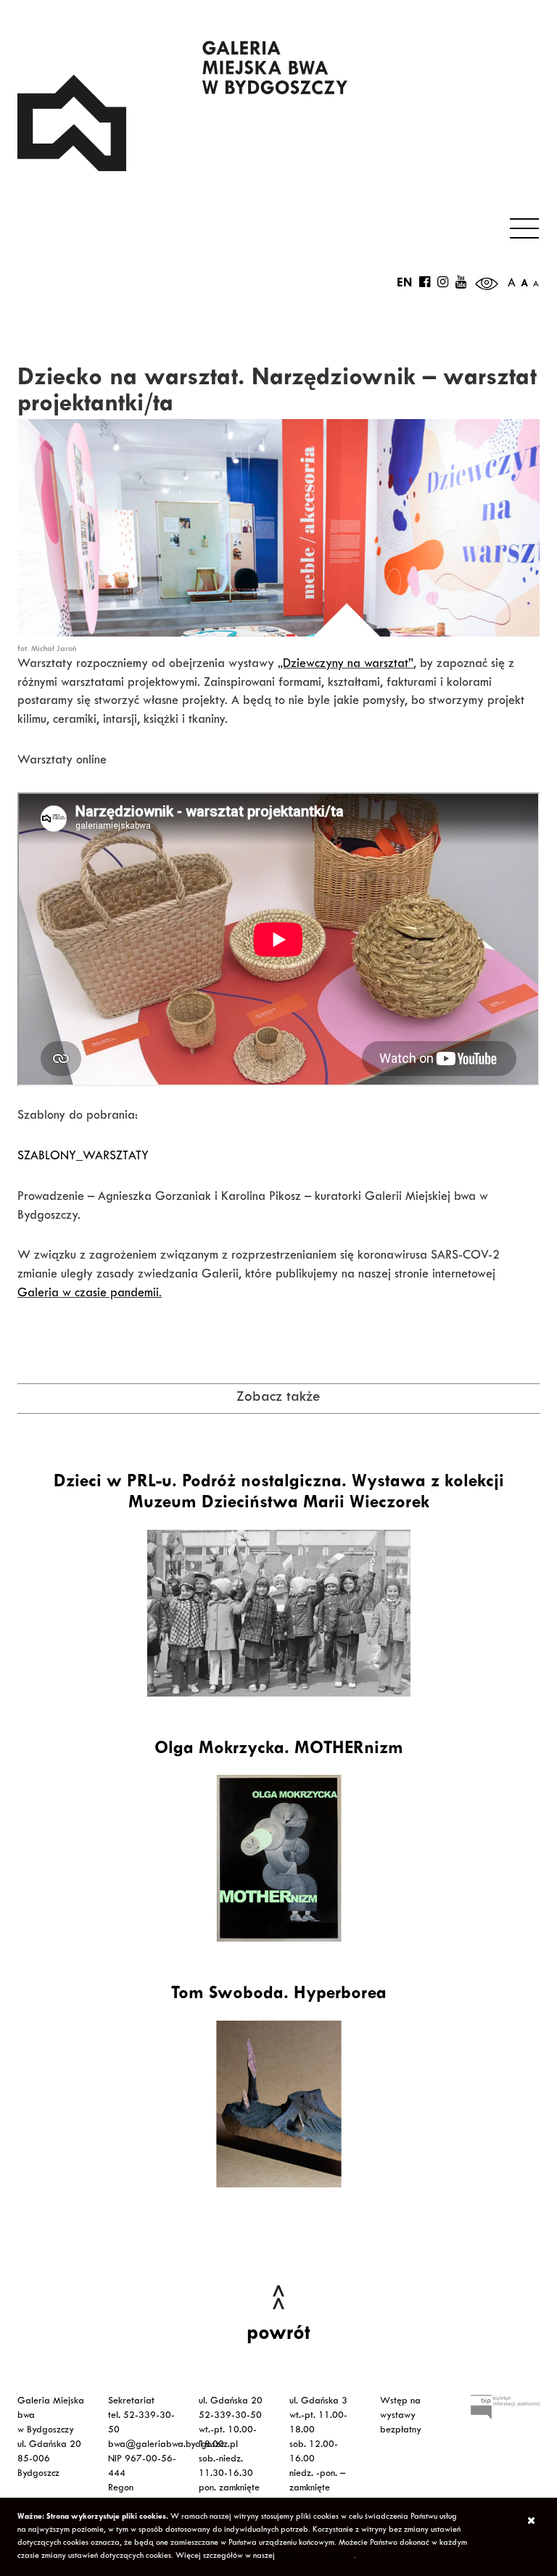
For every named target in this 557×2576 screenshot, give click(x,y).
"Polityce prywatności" (315, 2556)
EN (404, 284)
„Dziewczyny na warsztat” (346, 665)
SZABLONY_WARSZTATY (83, 1157)
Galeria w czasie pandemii (88, 1294)
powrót (278, 2335)
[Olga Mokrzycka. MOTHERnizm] (278, 1858)
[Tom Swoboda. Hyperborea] (278, 2104)
